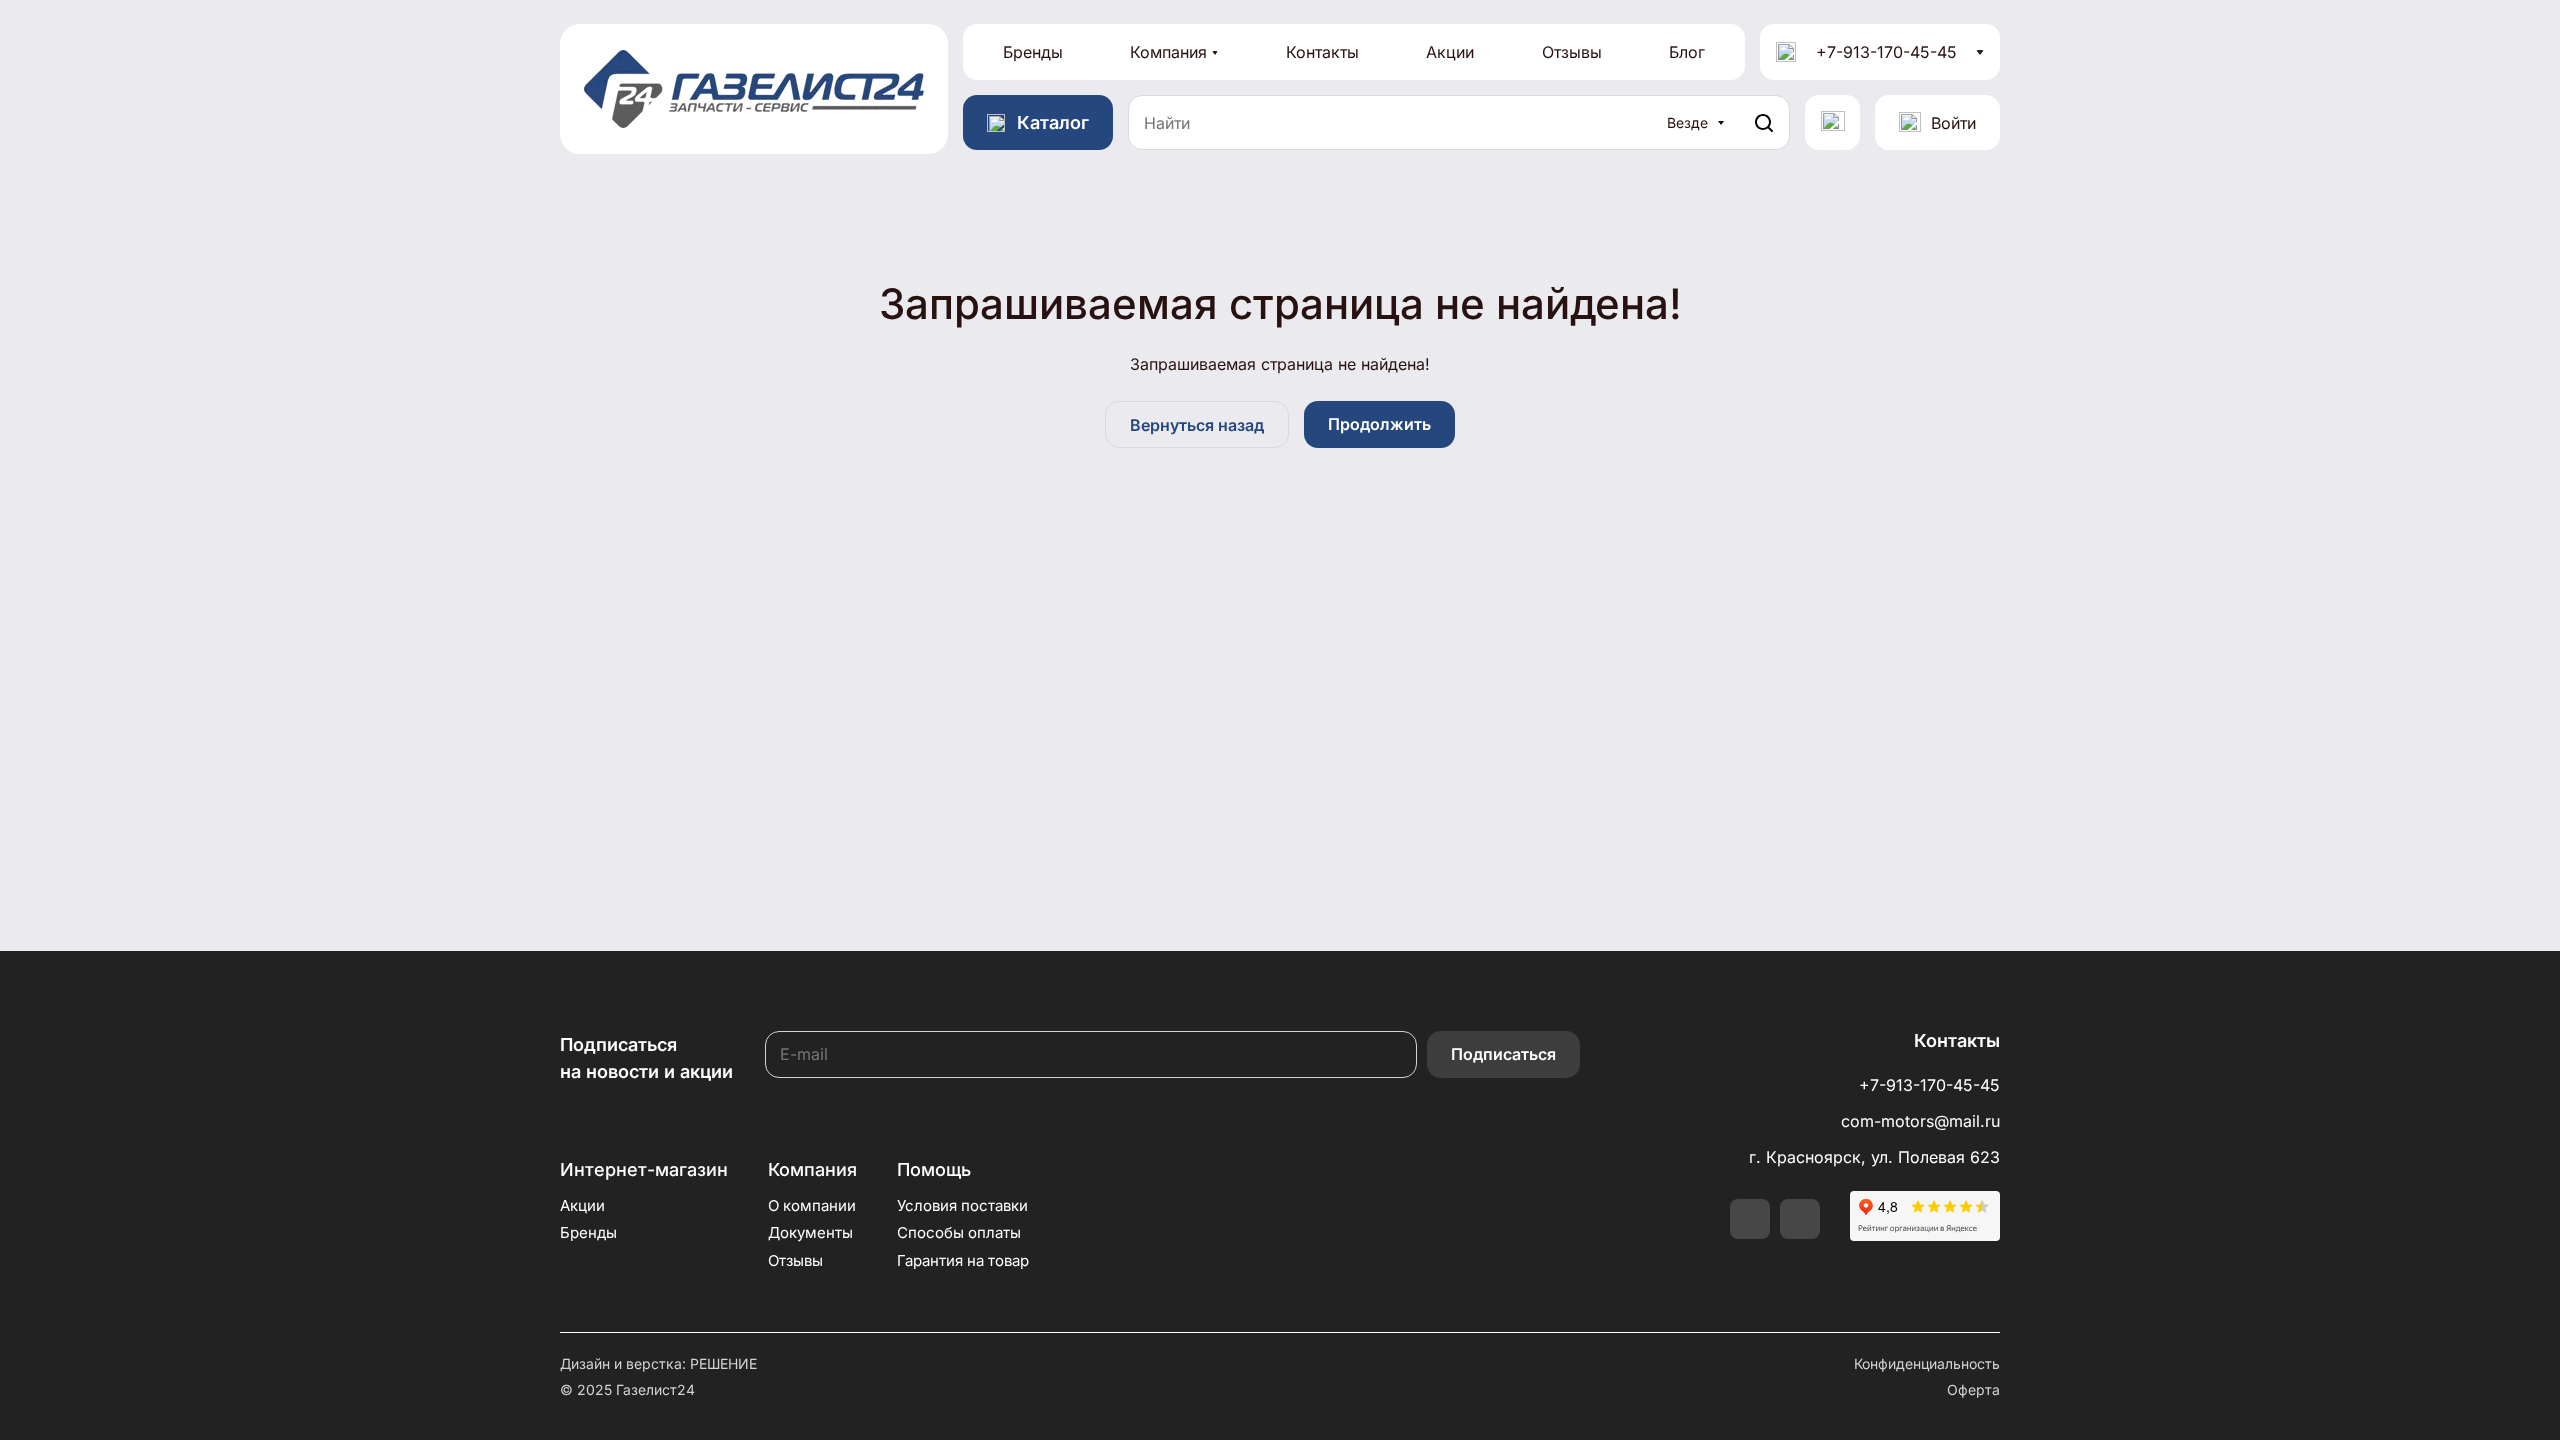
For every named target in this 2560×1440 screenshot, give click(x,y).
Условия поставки (962, 1205)
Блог (1687, 52)
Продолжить (1379, 424)
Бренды (1033, 52)
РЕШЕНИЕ (723, 1363)
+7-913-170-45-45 (1886, 52)
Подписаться (1503, 1054)
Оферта (1973, 1389)
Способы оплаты (959, 1232)
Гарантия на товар (963, 1260)
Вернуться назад (1197, 425)
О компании (812, 1205)
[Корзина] (1832, 122)
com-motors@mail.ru (1920, 1121)
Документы (810, 1232)
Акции (1450, 52)
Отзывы (1572, 52)
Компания (1168, 52)
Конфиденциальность (1927, 1363)
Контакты (1322, 52)
